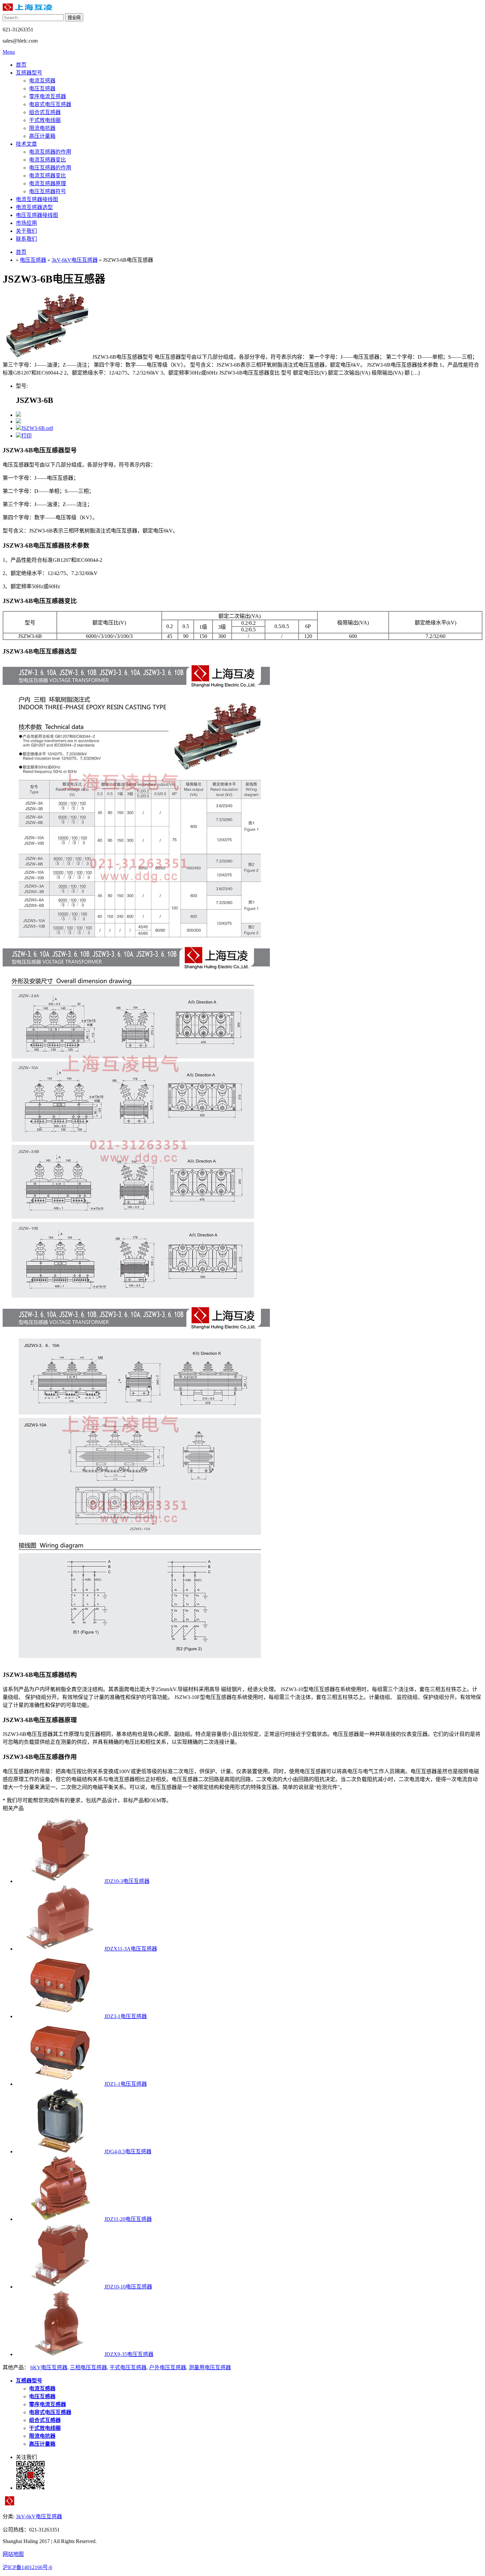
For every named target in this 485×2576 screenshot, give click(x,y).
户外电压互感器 (168, 2367)
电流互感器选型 (34, 207)
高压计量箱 (42, 136)
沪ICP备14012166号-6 (27, 2567)
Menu (9, 52)
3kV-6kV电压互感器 (75, 260)
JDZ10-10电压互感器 (128, 2287)
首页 (21, 65)
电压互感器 (42, 89)
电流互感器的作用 (50, 152)
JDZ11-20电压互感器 (128, 2219)
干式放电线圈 (45, 120)
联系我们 (26, 239)
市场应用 (26, 223)
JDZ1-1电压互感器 (126, 2084)
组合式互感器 (45, 112)
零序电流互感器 (48, 96)
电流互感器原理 (48, 183)
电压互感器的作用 (50, 168)
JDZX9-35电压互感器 (129, 2354)
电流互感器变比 (48, 160)
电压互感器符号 (48, 191)
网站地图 (13, 2554)
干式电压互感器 (128, 2367)
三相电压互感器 (88, 2367)
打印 (26, 436)
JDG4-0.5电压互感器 (128, 2152)
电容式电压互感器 (50, 104)
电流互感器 (42, 81)
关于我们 (26, 231)
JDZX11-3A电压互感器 (131, 1949)
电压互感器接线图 (37, 215)
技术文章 (26, 144)
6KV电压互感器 (49, 2367)
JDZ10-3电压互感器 (127, 1881)
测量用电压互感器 (210, 2367)
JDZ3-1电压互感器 (126, 2016)
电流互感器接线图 (37, 199)
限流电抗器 (42, 128)
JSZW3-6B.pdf (37, 428)
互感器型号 (29, 73)
